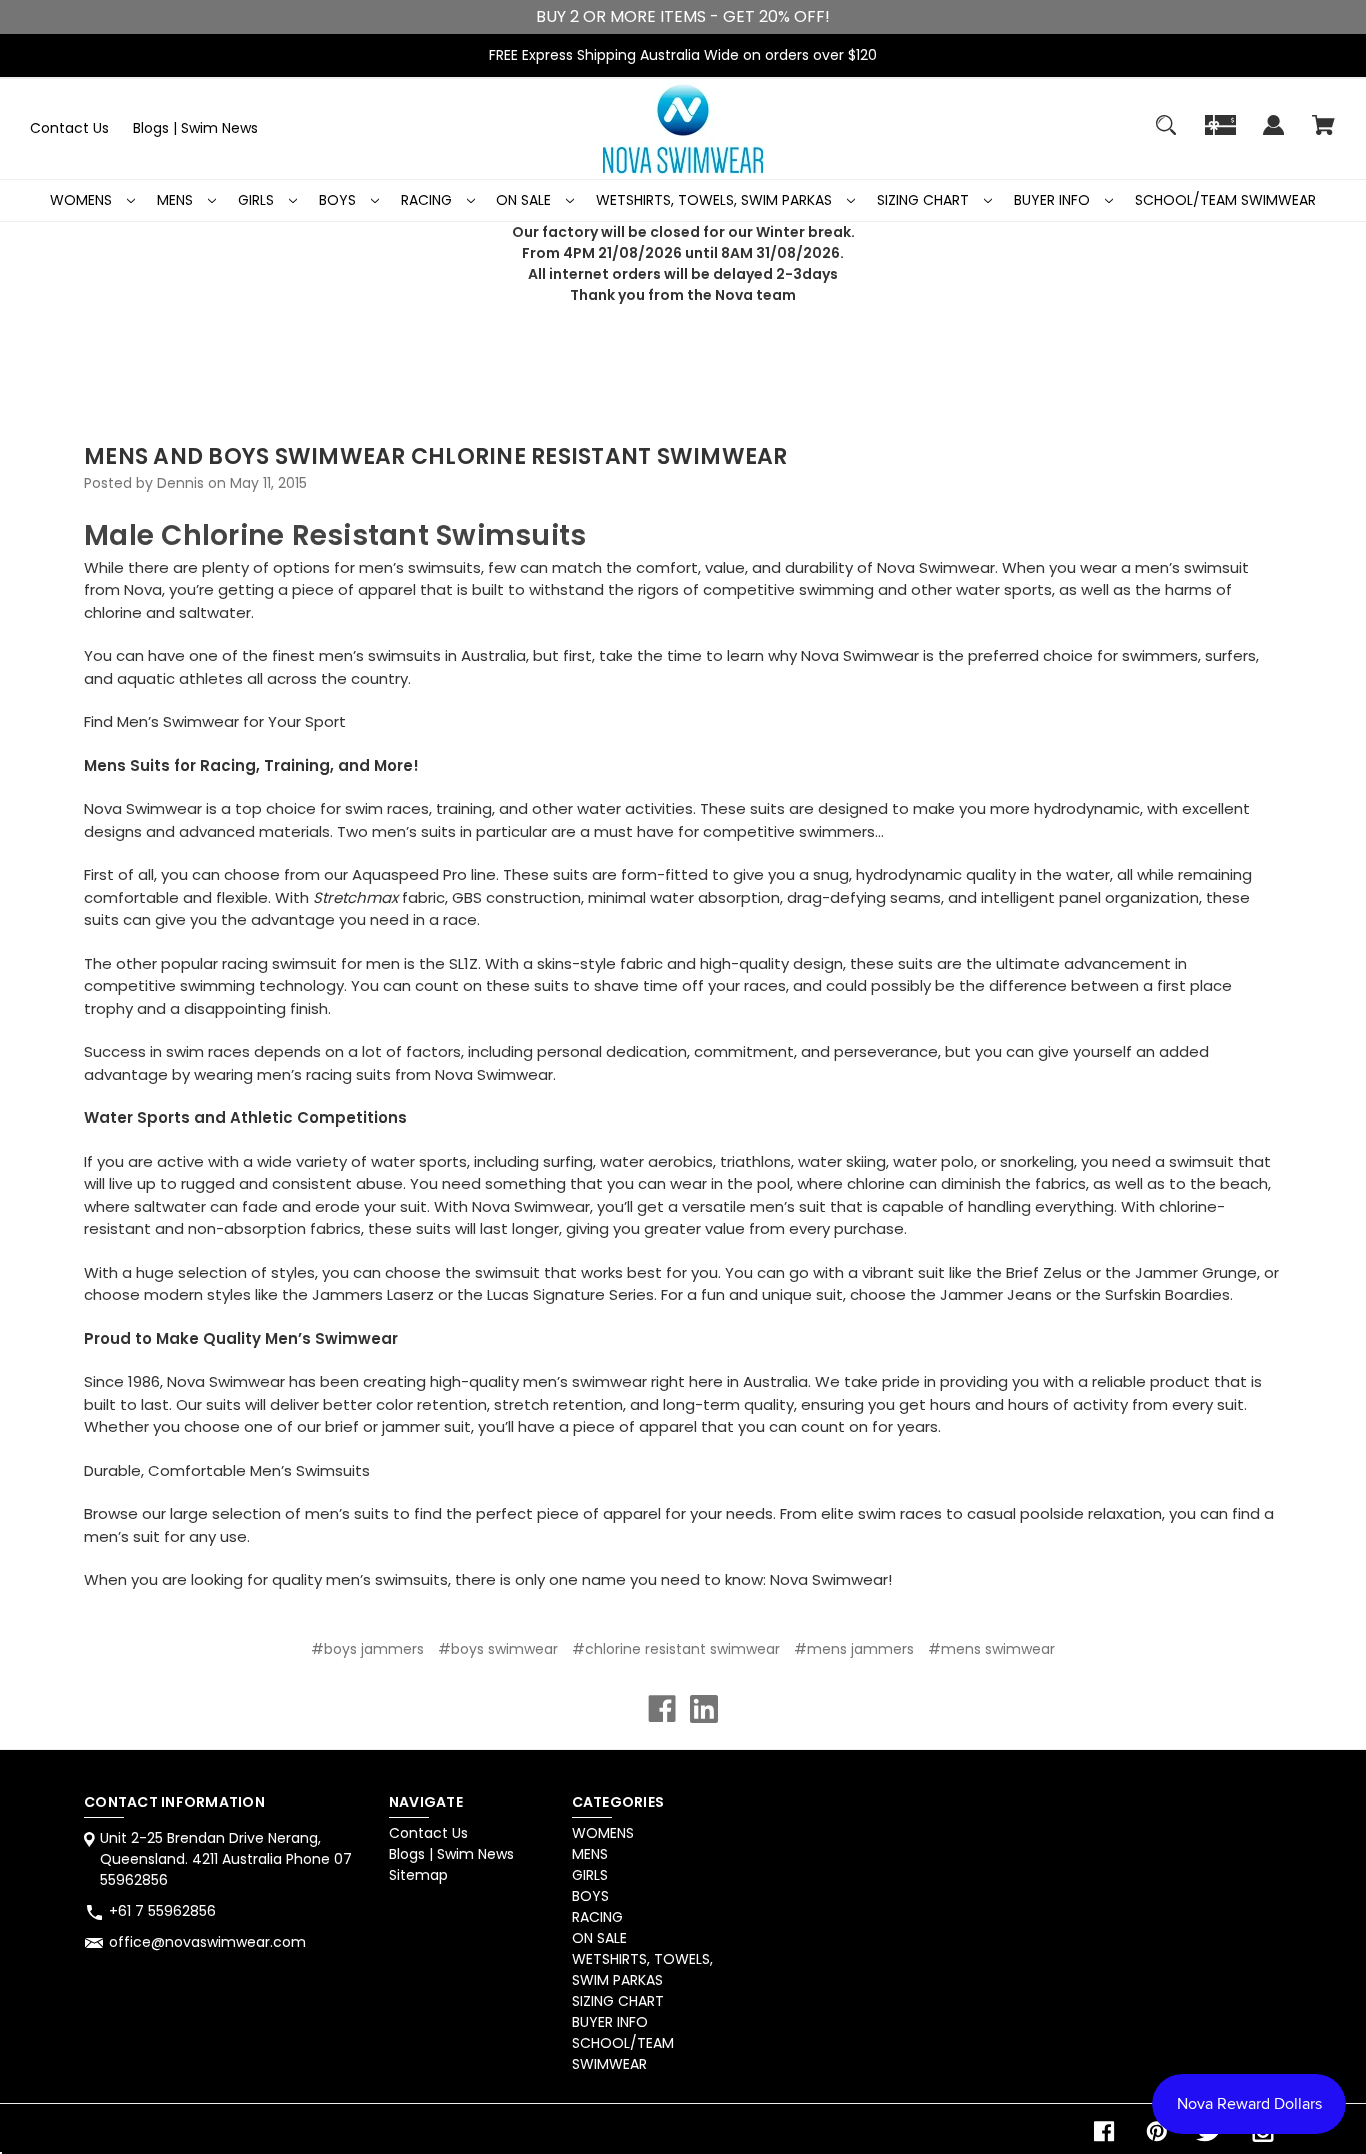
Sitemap (418, 1875)
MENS (177, 200)
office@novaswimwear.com (207, 1942)
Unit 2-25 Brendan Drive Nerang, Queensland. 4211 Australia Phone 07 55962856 (226, 1859)
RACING (428, 200)
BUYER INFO (1054, 200)
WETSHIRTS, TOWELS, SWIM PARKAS (716, 200)
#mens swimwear (991, 1649)
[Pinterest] (1157, 2131)
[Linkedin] (704, 1709)
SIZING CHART (925, 200)
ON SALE (525, 200)
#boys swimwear (498, 1649)
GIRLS (258, 200)
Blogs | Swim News (195, 128)
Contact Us (69, 128)
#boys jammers (367, 1649)
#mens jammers (854, 1649)
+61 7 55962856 (162, 1911)
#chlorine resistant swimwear (676, 1649)
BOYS (339, 200)
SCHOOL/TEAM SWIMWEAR (1225, 200)
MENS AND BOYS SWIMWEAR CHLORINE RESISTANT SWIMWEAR (436, 456)
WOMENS (83, 200)
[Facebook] (662, 1709)
